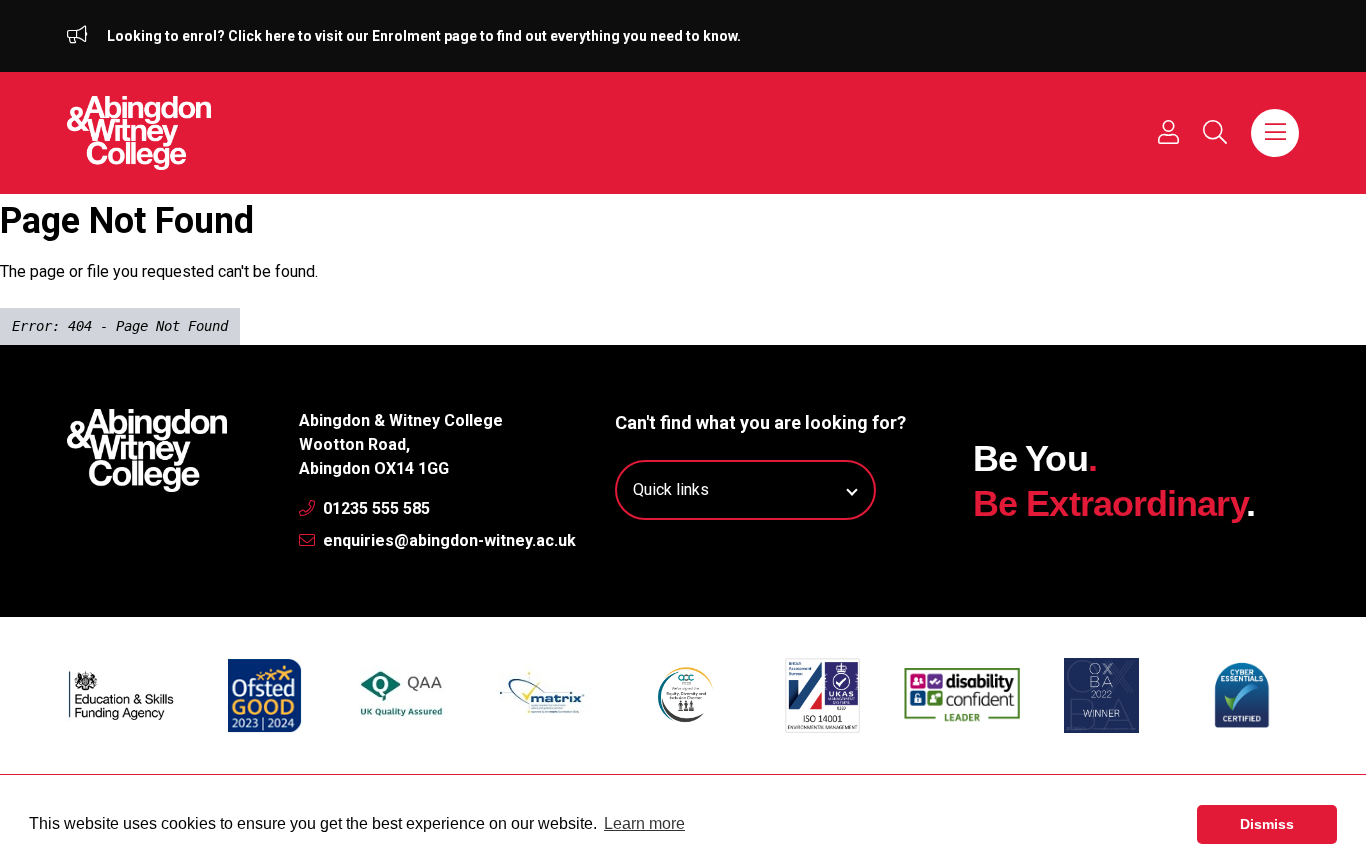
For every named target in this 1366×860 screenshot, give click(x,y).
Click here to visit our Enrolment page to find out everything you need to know (482, 36)
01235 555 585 (374, 508)
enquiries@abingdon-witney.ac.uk (447, 540)
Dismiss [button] (1267, 824)
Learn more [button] (644, 823)
